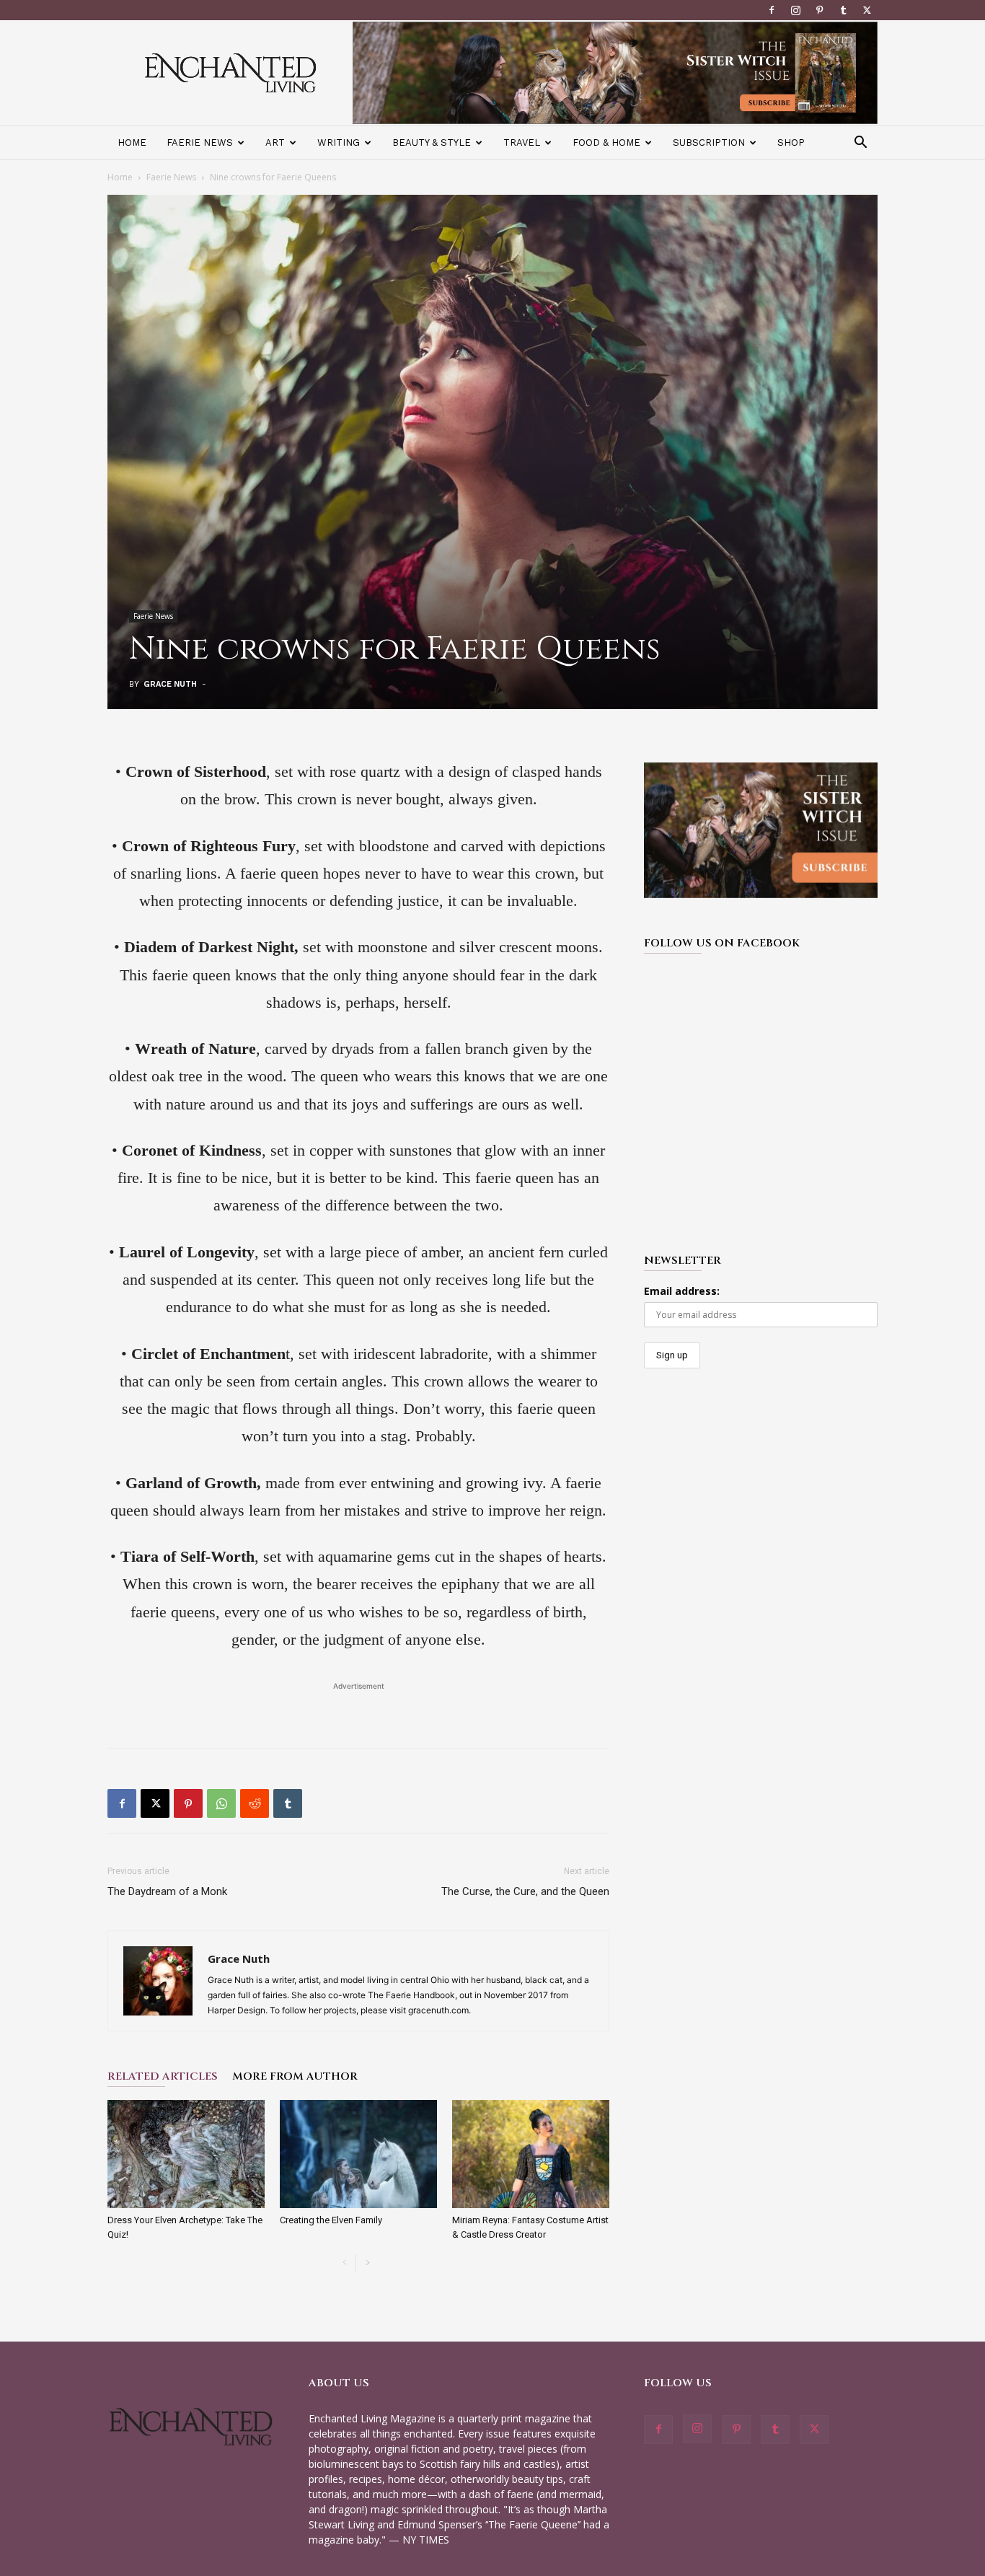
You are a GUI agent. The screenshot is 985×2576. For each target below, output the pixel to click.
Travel (522, 142)
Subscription (709, 142)
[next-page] (367, 2263)
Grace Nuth (170, 684)
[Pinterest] (819, 10)
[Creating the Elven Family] (358, 2154)
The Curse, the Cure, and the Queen (525, 1891)
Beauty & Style (432, 142)
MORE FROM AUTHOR (295, 2076)
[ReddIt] (255, 1803)
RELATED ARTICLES (163, 2076)
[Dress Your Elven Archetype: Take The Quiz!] (186, 2154)
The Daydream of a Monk (167, 1891)
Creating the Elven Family (331, 2220)
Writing (339, 142)
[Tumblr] (843, 10)
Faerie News (200, 142)
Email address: (682, 1291)
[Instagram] (795, 10)
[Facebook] (772, 10)
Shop (791, 142)
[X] (867, 10)
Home (132, 142)
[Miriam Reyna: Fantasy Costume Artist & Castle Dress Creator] (531, 2154)
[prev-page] (344, 2263)
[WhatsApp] (221, 1803)
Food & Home (606, 142)
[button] (860, 144)
